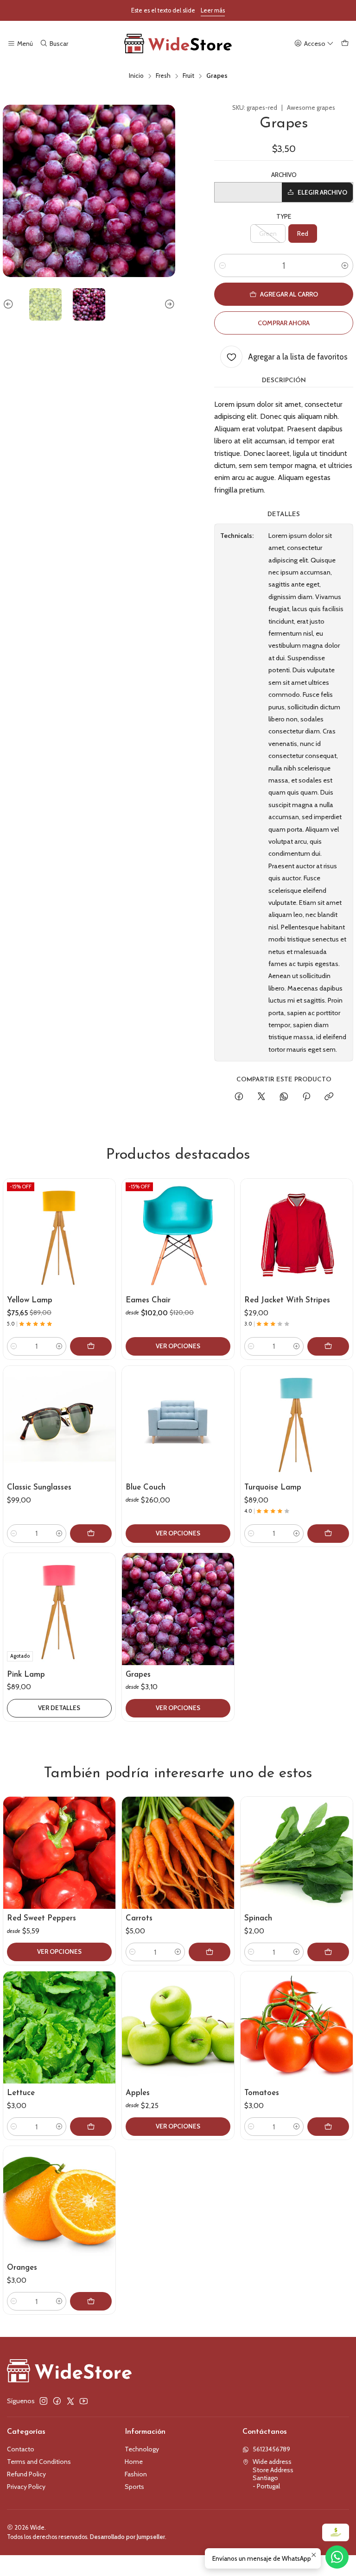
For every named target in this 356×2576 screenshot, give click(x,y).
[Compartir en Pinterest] (306, 1097)
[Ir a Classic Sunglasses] (59, 1422)
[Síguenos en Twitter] (70, 2401)
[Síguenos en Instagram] (44, 2401)
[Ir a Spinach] (297, 1853)
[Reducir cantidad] (222, 265)
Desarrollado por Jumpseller (127, 2537)
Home (134, 2462)
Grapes (138, 1675)
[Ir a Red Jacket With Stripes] (297, 1235)
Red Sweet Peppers (41, 1918)
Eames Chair (148, 1300)
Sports (134, 2487)
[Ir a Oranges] (59, 2202)
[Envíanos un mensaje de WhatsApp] (337, 2557)
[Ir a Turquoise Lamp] (297, 1422)
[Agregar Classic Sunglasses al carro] (91, 1534)
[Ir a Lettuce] (59, 2027)
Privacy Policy (26, 2487)
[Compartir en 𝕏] (261, 1097)
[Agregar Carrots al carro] (210, 1952)
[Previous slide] (10, 304)
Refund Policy (26, 2474)
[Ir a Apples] (178, 2027)
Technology (142, 2449)
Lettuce (21, 2093)
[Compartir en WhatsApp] (284, 1097)
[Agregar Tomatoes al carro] (328, 2127)
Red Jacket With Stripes (287, 1300)
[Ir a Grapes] (178, 1609)
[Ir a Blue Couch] (178, 1422)
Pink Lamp (26, 1675)
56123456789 (271, 2449)
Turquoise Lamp (273, 1487)
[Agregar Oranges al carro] (91, 2301)
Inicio (136, 76)
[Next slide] (168, 304)
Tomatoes (262, 2093)
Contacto (21, 2449)
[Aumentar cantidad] (345, 265)
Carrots (139, 1918)
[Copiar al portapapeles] (329, 1097)
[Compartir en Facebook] (239, 1097)
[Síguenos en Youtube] (84, 2401)
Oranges (22, 2268)
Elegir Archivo (322, 192)
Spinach (258, 1918)
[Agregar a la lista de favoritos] (104, 1224)
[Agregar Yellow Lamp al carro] (91, 1346)
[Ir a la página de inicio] (178, 44)
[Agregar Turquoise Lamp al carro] (328, 1534)
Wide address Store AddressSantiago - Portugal (273, 2474)
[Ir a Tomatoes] (297, 2027)
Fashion (136, 2474)
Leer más (213, 10)
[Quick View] (104, 1246)
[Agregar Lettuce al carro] (91, 2127)
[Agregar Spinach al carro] (328, 1952)
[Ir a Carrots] (178, 1853)
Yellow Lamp (30, 1300)
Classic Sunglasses (39, 1487)
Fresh (163, 76)
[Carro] (345, 44)
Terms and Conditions (39, 2462)
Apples (138, 2093)
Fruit (188, 76)
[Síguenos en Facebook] (57, 2401)
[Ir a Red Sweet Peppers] (59, 1853)
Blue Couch (146, 1487)
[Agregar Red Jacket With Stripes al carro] (328, 1346)
